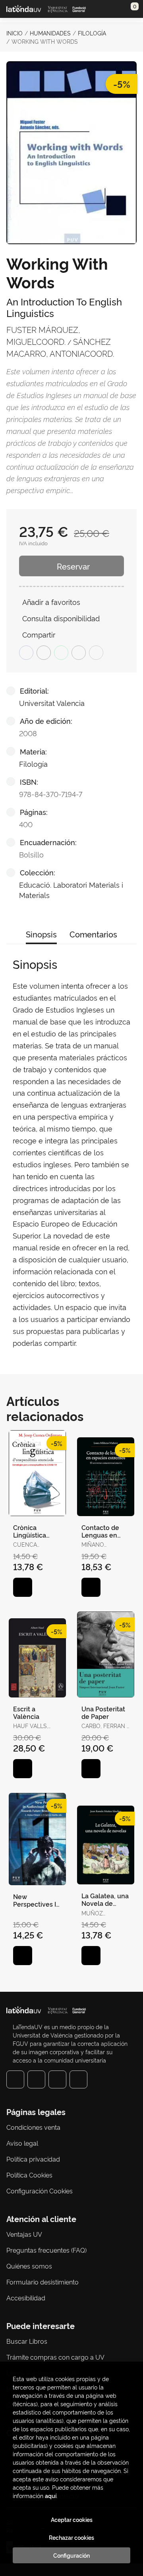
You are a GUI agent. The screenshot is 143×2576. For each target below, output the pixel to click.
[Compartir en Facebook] (26, 653)
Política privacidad (33, 2159)
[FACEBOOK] (15, 2079)
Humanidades (50, 33)
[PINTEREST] (57, 2079)
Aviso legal (22, 2143)
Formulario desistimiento (43, 2282)
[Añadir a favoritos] (23, 1587)
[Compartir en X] (44, 653)
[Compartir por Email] (79, 653)
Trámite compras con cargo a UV (55, 2357)
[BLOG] (78, 2079)
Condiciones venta (33, 2127)
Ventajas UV (24, 2234)
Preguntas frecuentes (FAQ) (46, 2250)
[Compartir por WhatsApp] (61, 653)
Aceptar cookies (72, 2520)
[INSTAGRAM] (36, 2079)
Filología (92, 33)
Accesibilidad (26, 2298)
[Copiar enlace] (96, 653)
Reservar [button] (73, 566)
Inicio (14, 33)
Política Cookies (29, 2175)
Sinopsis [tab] (41, 934)
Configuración (71, 2555)
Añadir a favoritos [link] (51, 602)
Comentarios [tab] (93, 934)
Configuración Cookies (40, 2191)
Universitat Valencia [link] (52, 703)
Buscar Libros (27, 2341)
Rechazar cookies (71, 2537)
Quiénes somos (29, 2266)
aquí (51, 2495)
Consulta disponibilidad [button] (61, 618)
